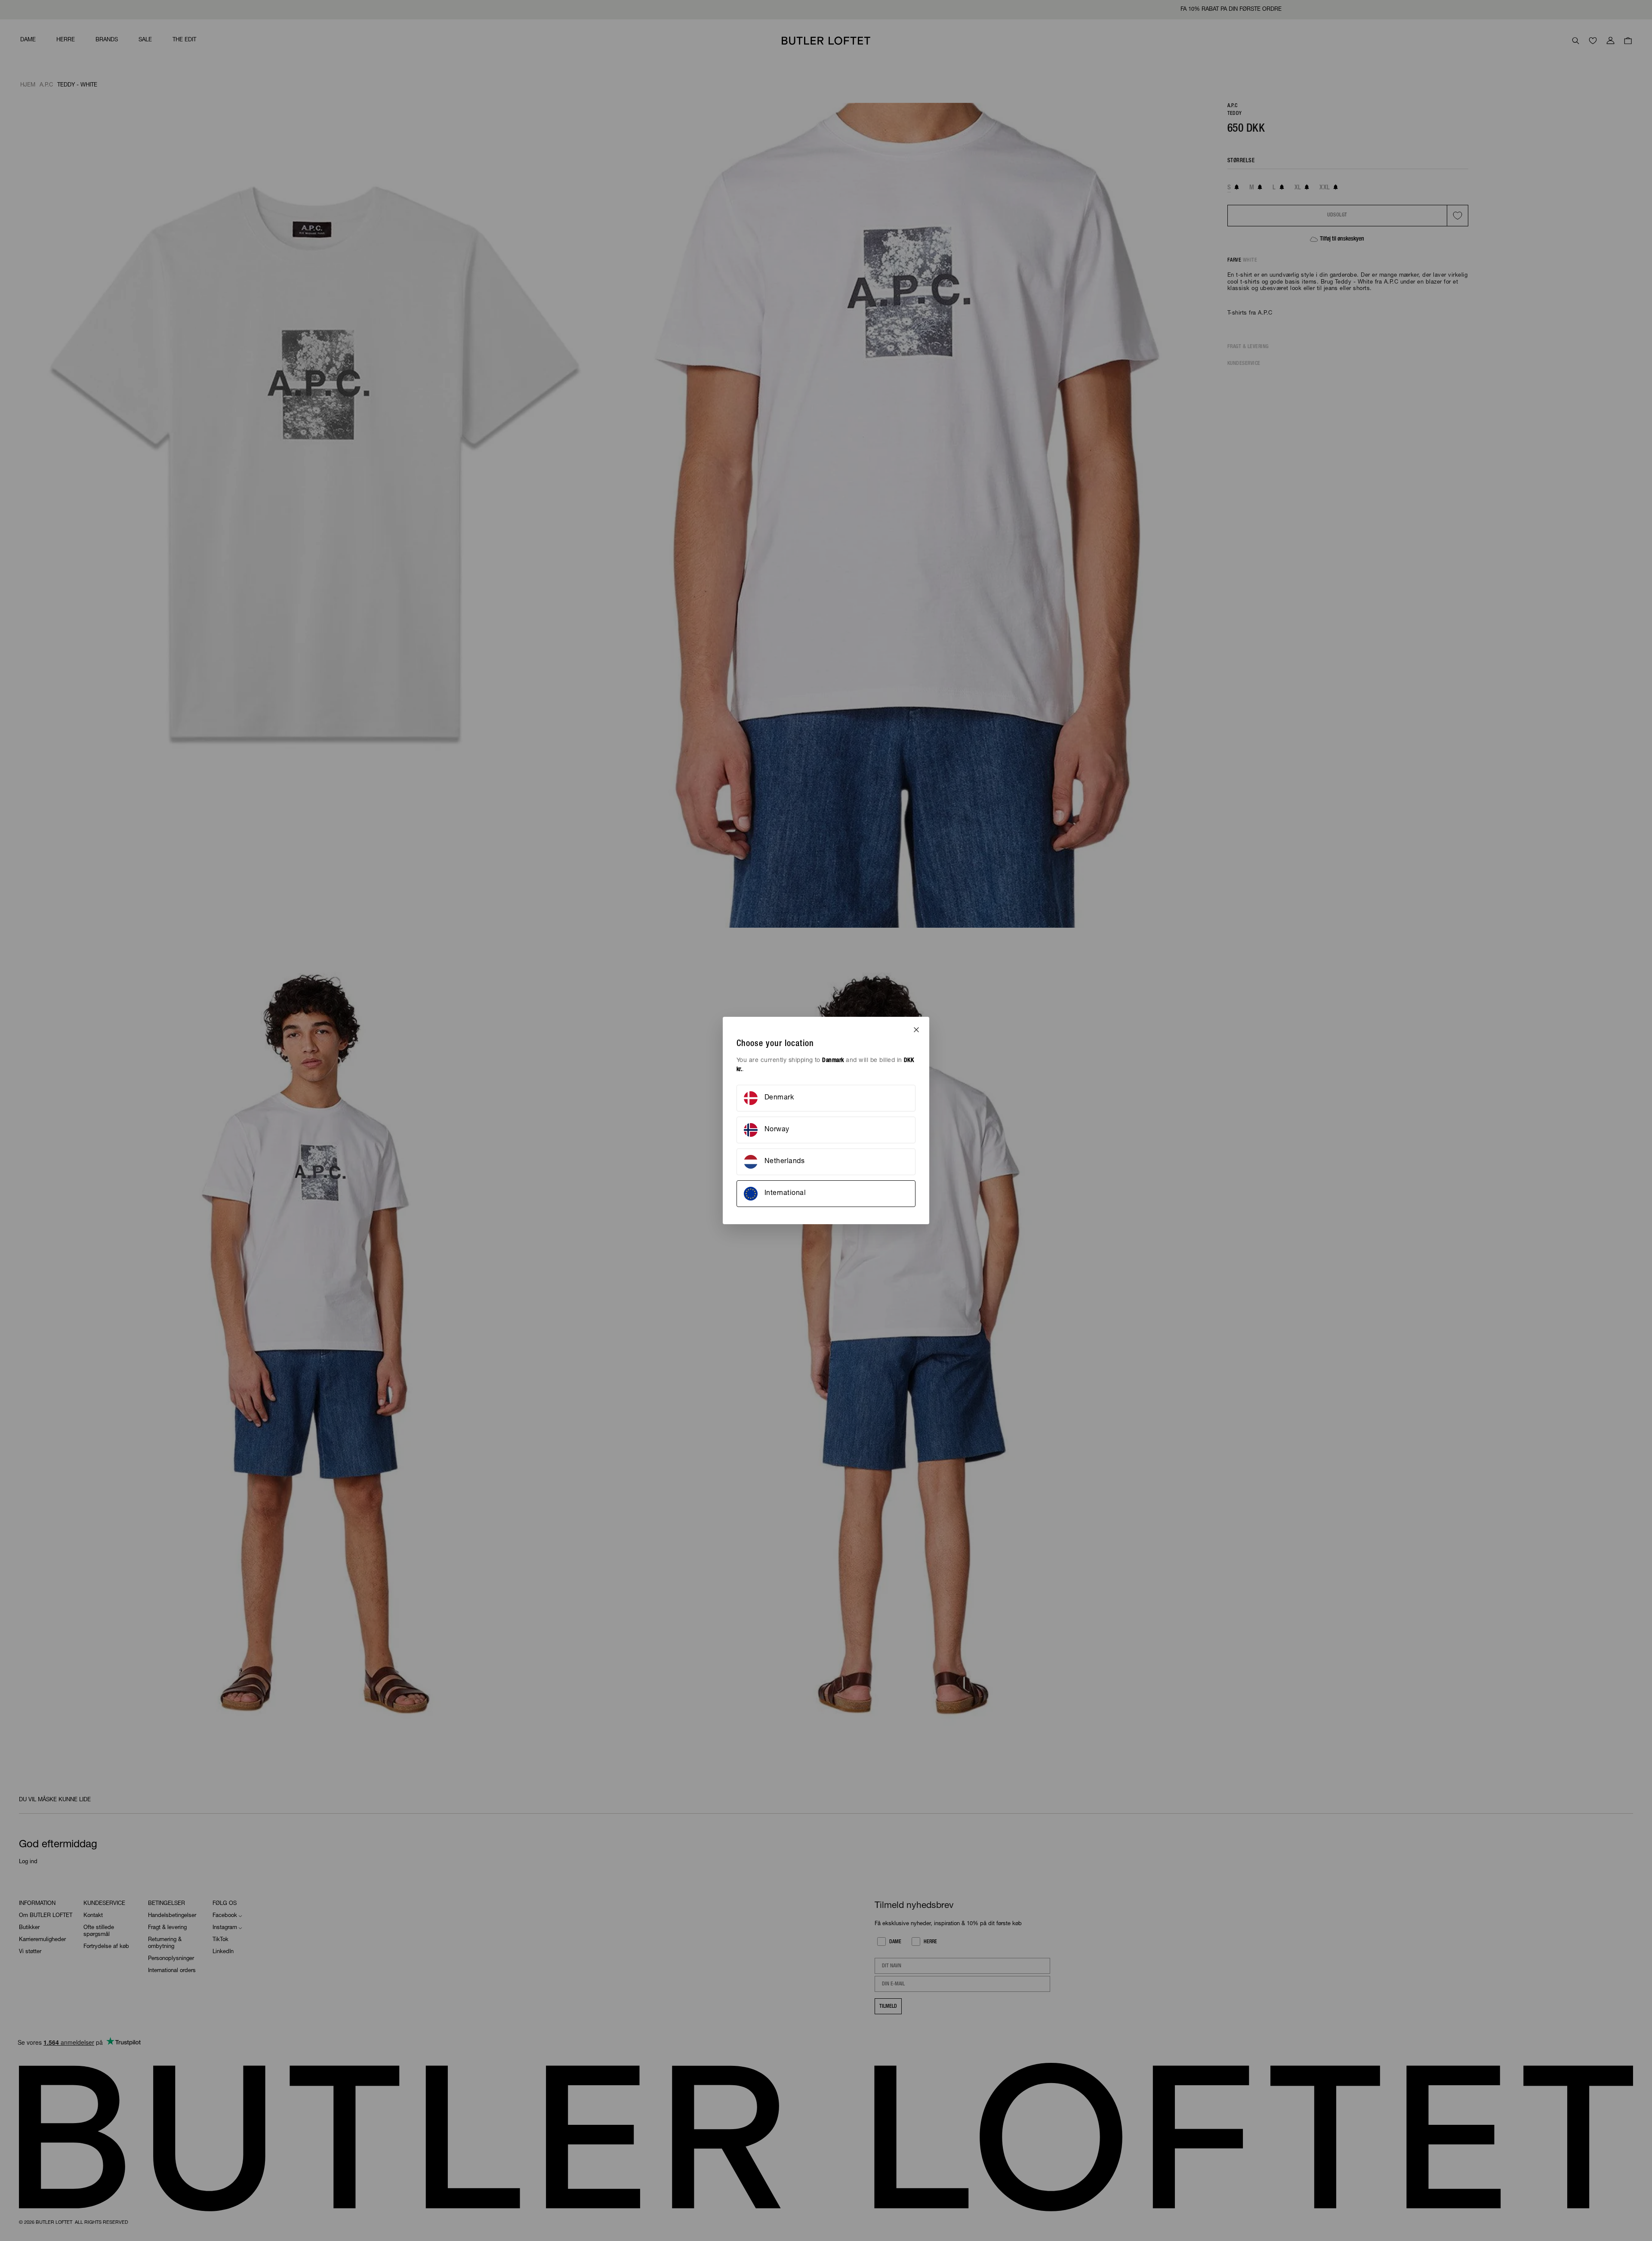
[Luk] (916, 1030)
